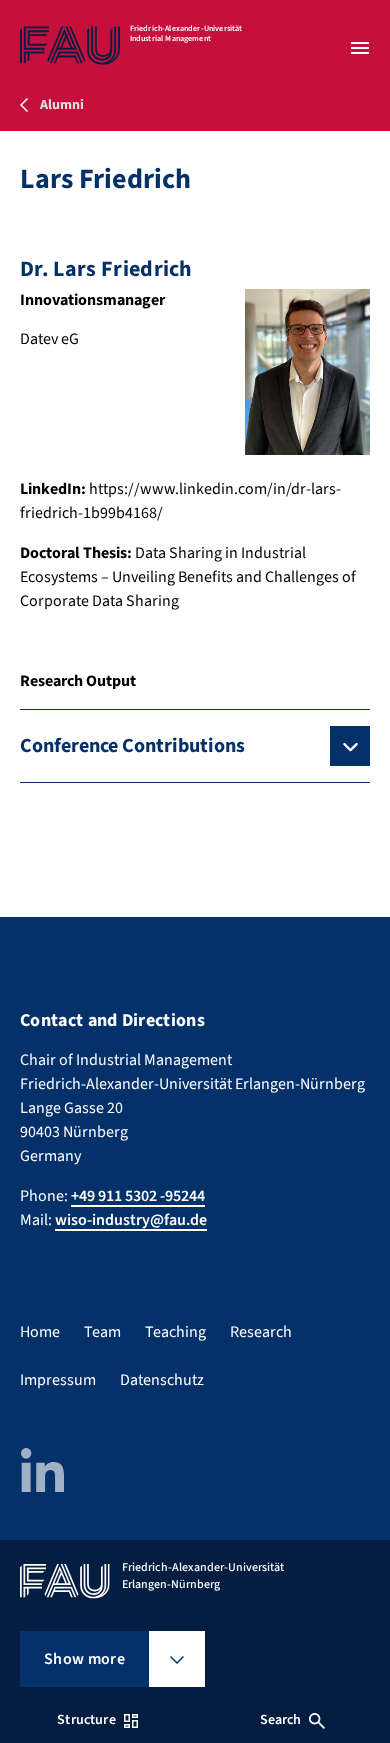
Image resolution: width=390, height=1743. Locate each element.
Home (40, 1332)
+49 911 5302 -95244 (138, 1196)
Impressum (58, 1380)
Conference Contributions (132, 746)
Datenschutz (162, 1380)
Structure (86, 1720)
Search (281, 1720)
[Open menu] (360, 48)
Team (102, 1332)
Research (261, 1332)
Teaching (175, 1332)
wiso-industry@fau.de (131, 1220)
